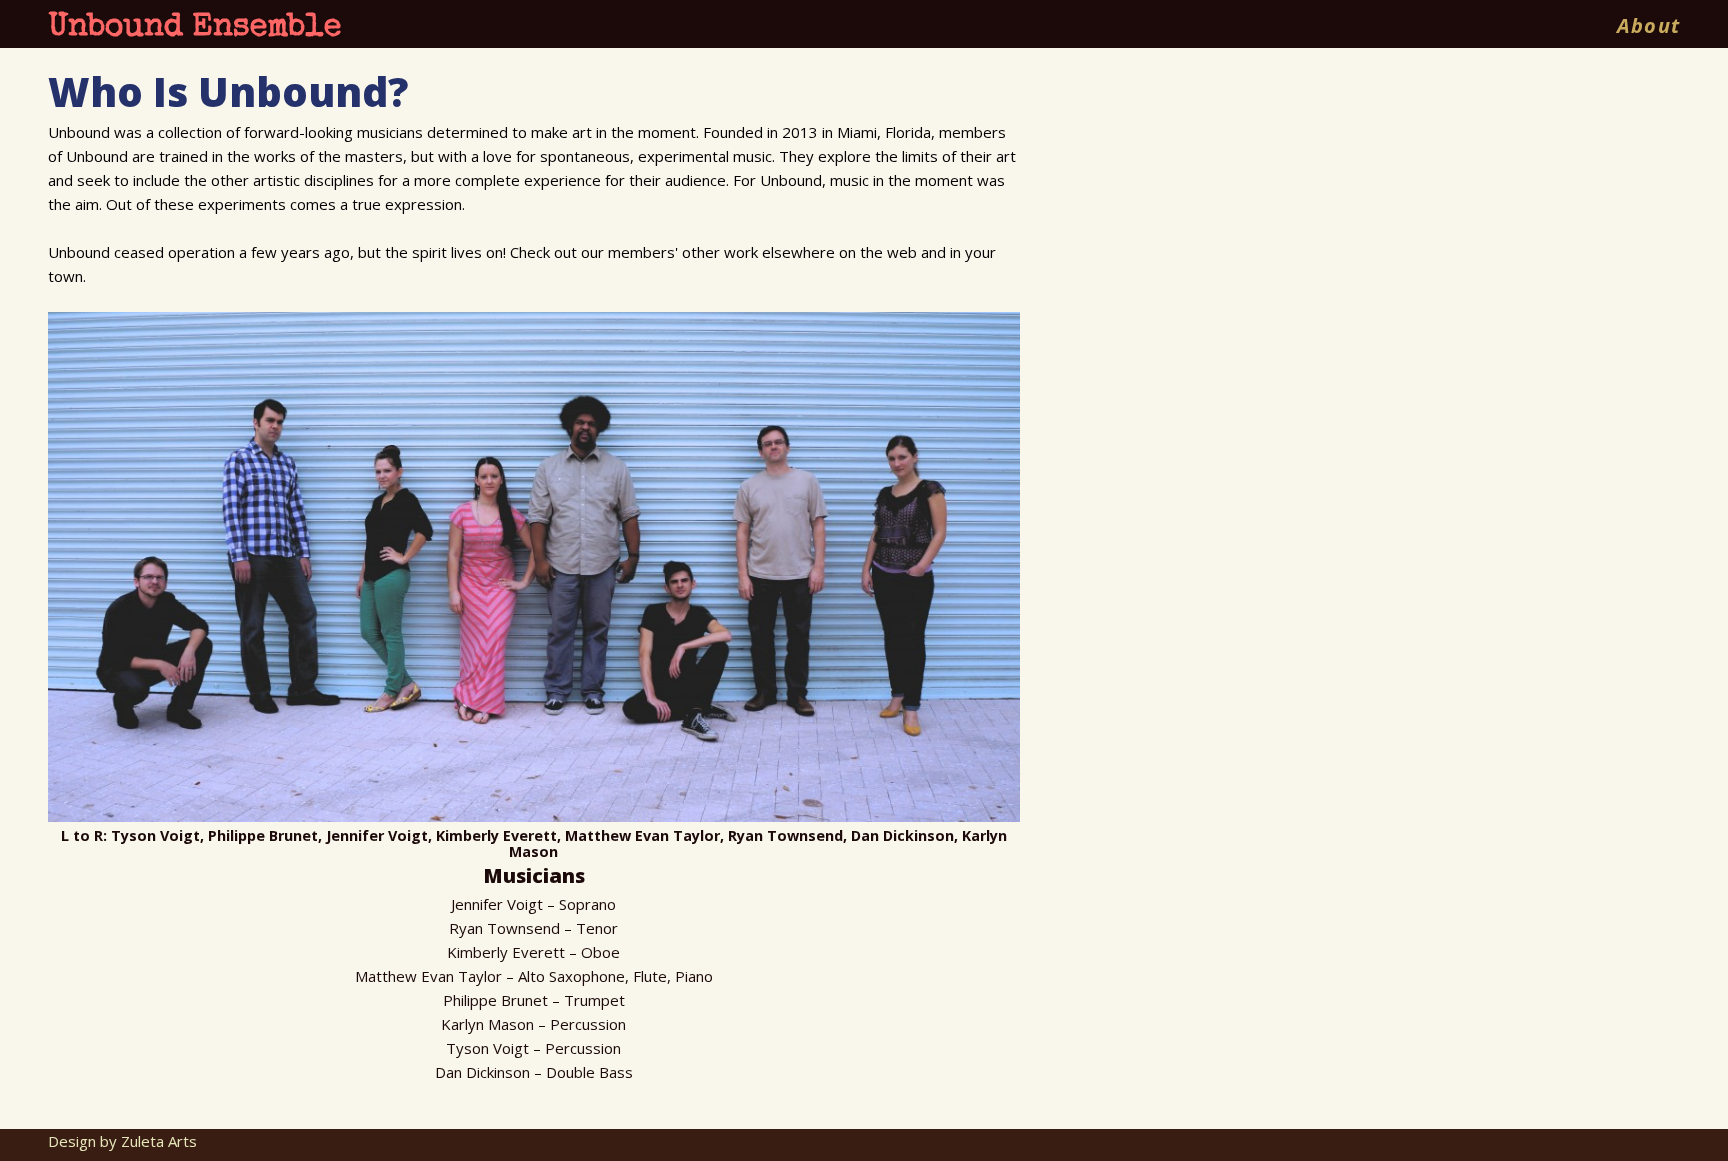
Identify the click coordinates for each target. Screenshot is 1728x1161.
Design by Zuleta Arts (122, 1141)
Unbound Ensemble (194, 28)
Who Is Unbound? (228, 91)
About (1648, 25)
